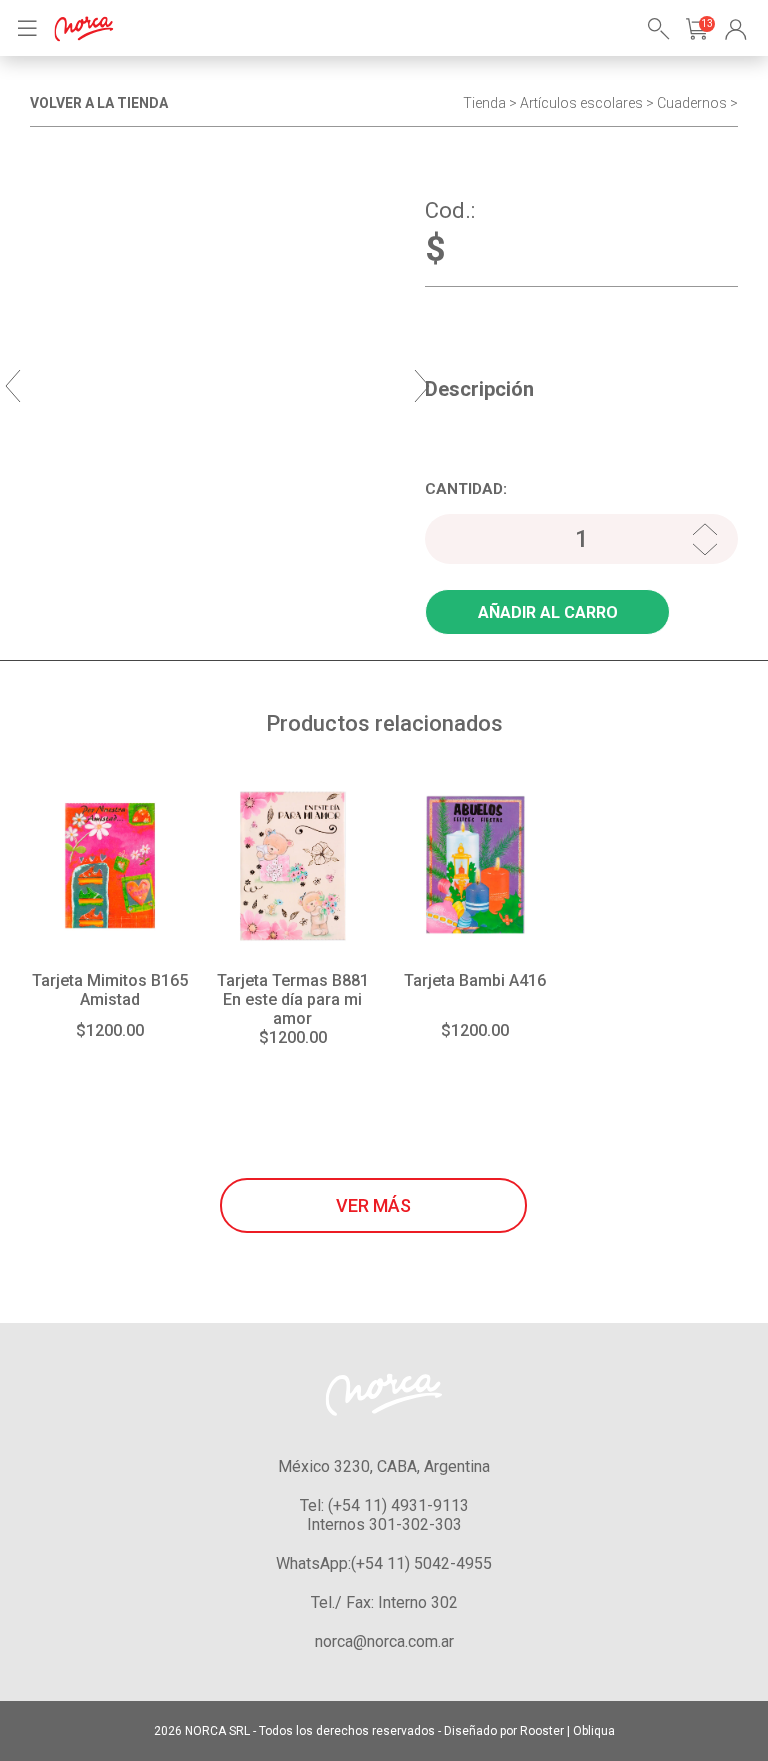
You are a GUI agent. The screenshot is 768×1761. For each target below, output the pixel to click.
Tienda (484, 103)
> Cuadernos (686, 103)
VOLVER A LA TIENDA (99, 103)
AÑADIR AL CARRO (548, 612)
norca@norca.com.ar (384, 1641)
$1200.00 (110, 1030)
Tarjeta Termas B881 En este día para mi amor (293, 999)
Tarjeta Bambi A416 (475, 980)
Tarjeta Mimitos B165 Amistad (110, 990)
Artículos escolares (581, 103)
